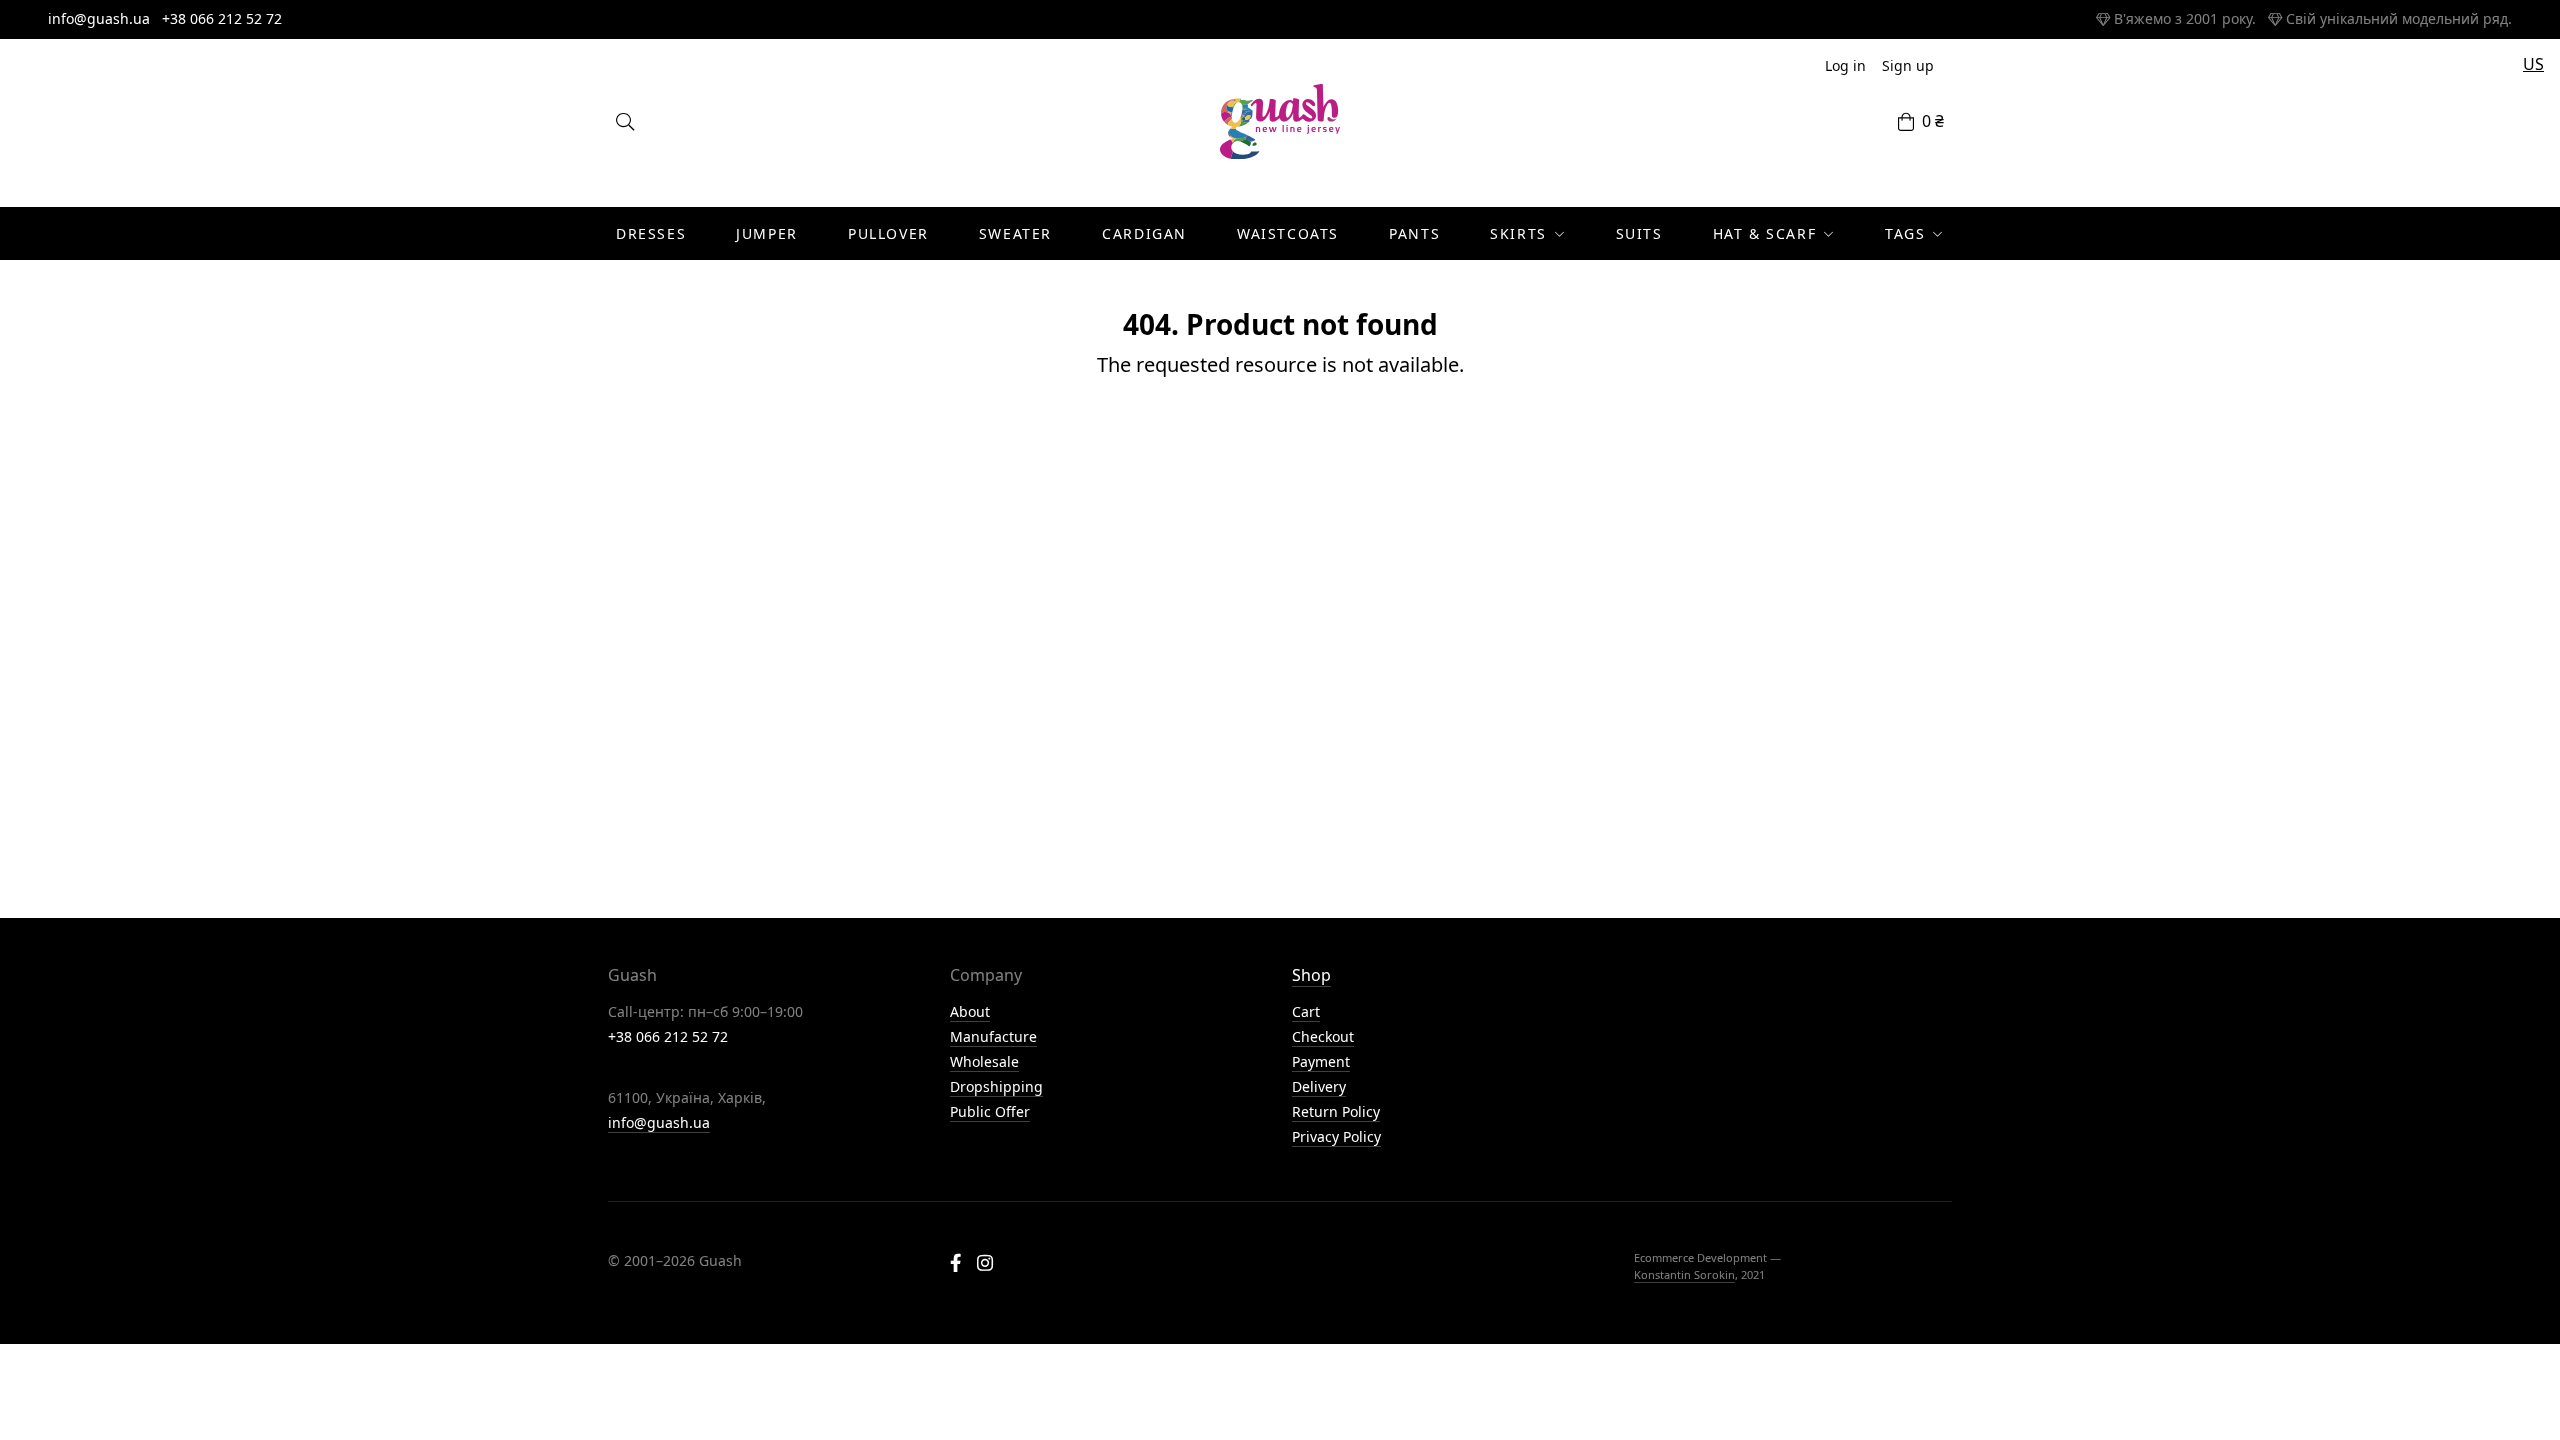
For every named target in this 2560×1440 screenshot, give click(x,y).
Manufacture (993, 1036)
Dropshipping (996, 1086)
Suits (1639, 233)
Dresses (651, 233)
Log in (1845, 65)
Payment (1321, 1061)
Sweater (1015, 233)
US (2533, 64)
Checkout (1323, 1036)
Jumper (767, 233)
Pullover (888, 233)
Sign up (1908, 65)
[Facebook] (955, 1265)
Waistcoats (1288, 233)
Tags (1905, 233)
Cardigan (1144, 233)
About (970, 1011)
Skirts (1518, 233)
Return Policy (1336, 1111)
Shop (1311, 975)
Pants (1414, 233)
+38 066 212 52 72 (222, 18)
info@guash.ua (99, 18)
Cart (1306, 1011)
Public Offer (990, 1111)
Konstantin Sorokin (1684, 1274)
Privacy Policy (1336, 1136)
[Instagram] (985, 1265)
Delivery (1319, 1086)
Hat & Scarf (1765, 233)
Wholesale (984, 1061)
